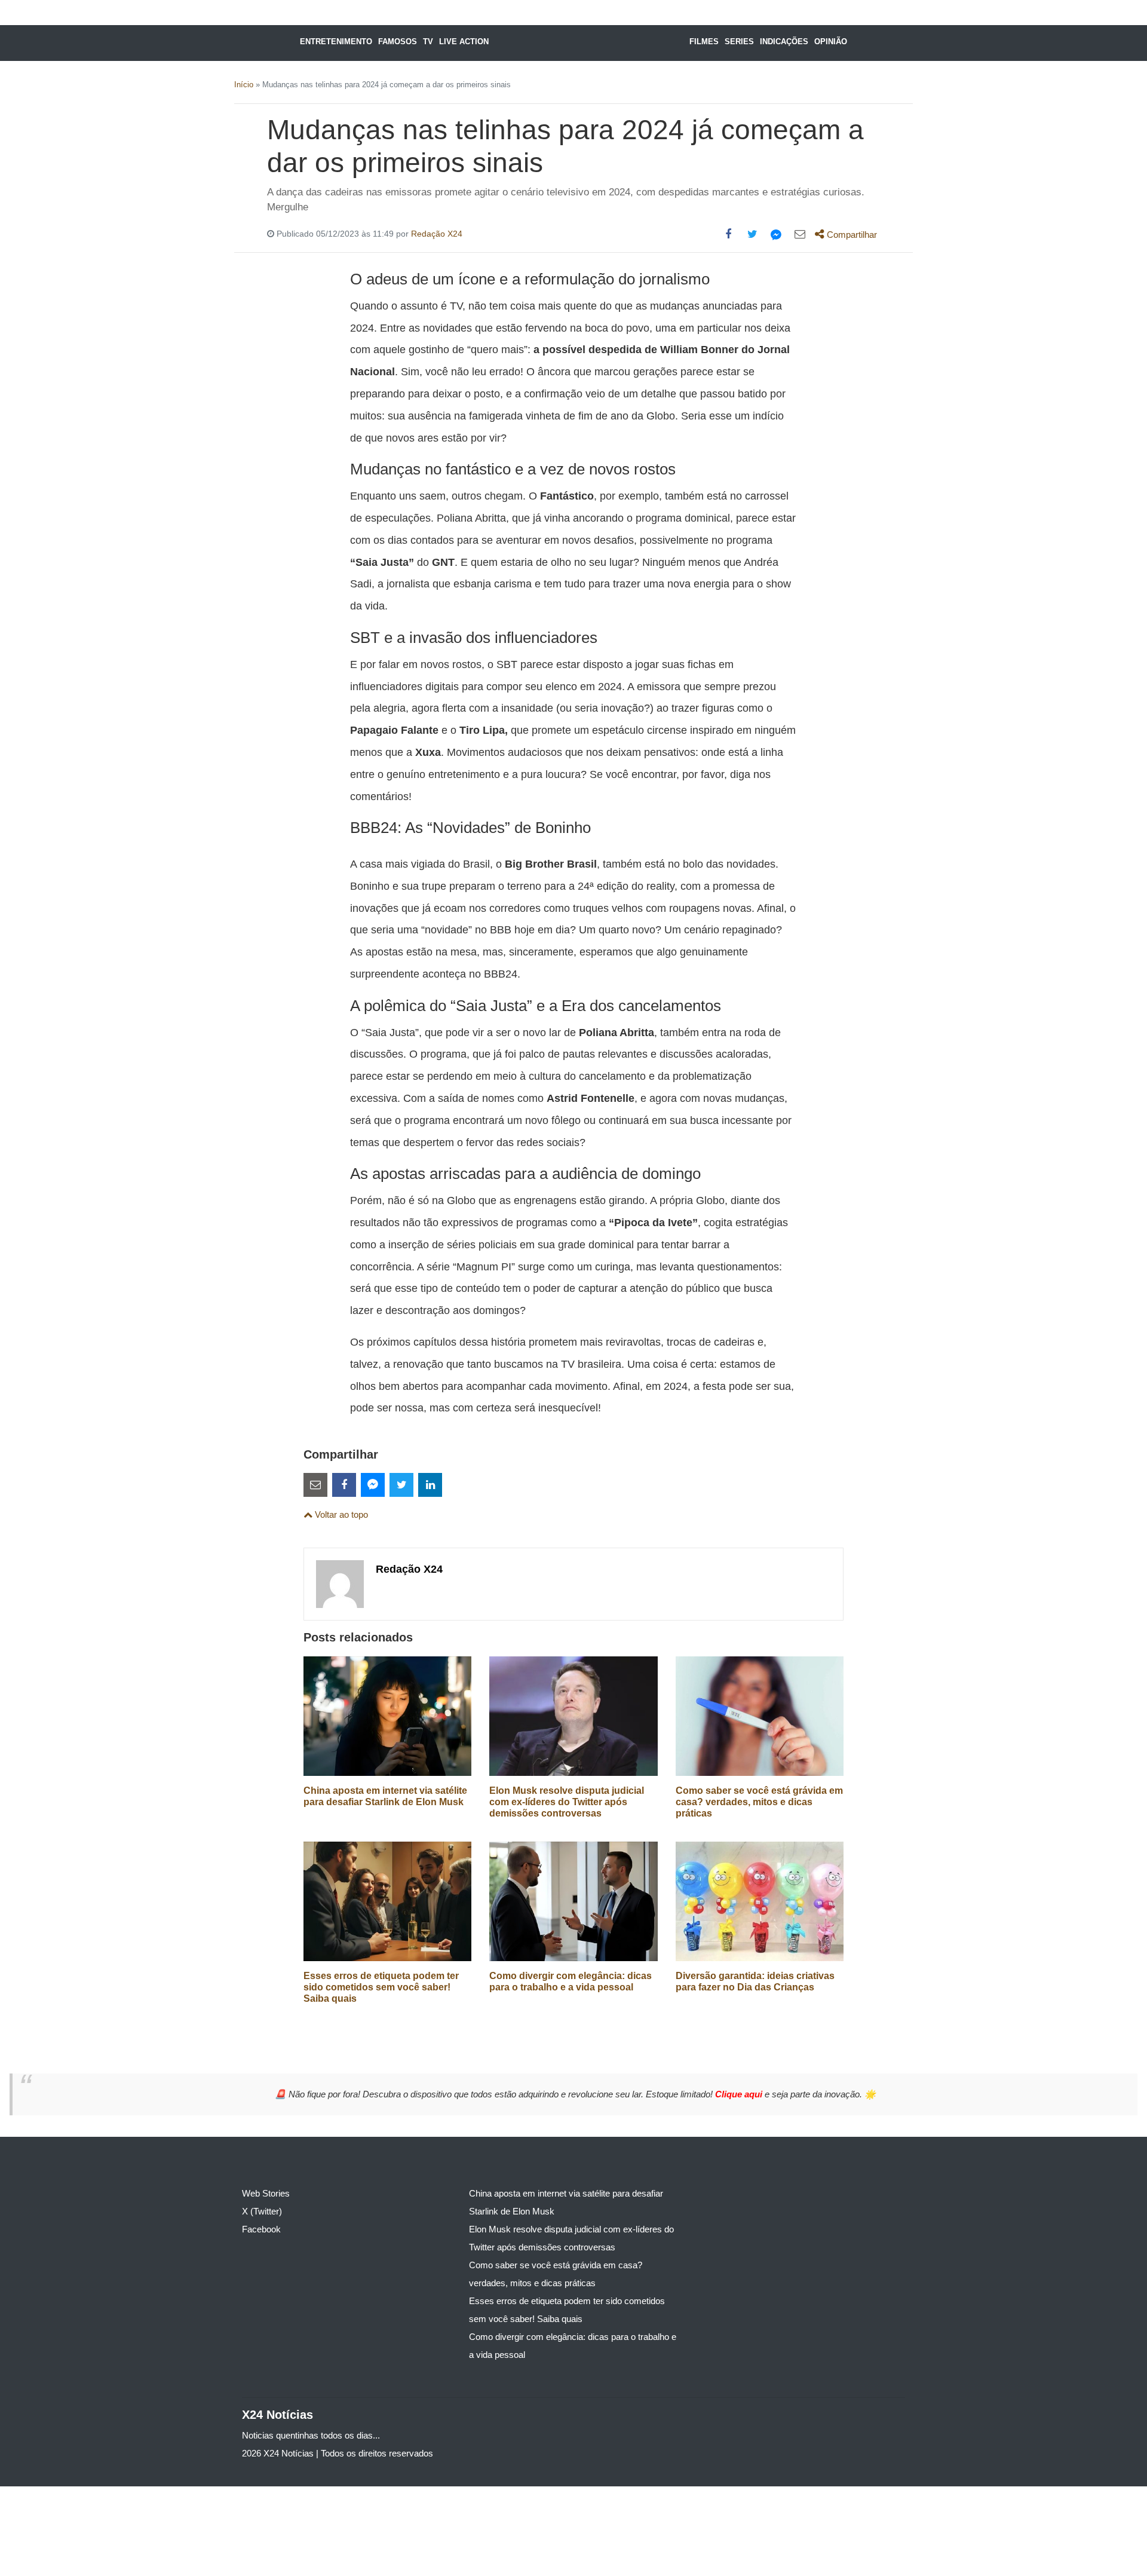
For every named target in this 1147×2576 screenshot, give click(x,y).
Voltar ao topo (340, 1514)
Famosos (398, 42)
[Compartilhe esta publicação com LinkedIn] (430, 1485)
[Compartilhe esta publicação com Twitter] (752, 234)
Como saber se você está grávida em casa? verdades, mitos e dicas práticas (759, 1802)
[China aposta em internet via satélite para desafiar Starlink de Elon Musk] (387, 1715)
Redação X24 (437, 234)
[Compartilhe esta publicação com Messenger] (776, 234)
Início (244, 85)
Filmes (704, 42)
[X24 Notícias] (585, 43)
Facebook (261, 2229)
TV (428, 42)
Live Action (464, 42)
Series (739, 42)
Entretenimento (336, 42)
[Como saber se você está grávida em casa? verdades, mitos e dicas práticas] (760, 1715)
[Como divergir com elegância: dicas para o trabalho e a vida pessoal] (573, 1900)
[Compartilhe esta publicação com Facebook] (728, 234)
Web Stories (266, 2193)
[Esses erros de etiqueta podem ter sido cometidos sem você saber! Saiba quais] (387, 1900)
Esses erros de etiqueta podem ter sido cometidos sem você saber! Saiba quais (381, 1987)
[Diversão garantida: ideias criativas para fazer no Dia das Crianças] (760, 1900)
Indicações (784, 42)
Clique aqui (740, 2094)
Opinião (831, 42)
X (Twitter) (262, 2211)
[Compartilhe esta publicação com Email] (800, 234)
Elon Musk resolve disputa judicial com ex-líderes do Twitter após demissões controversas (567, 1802)
